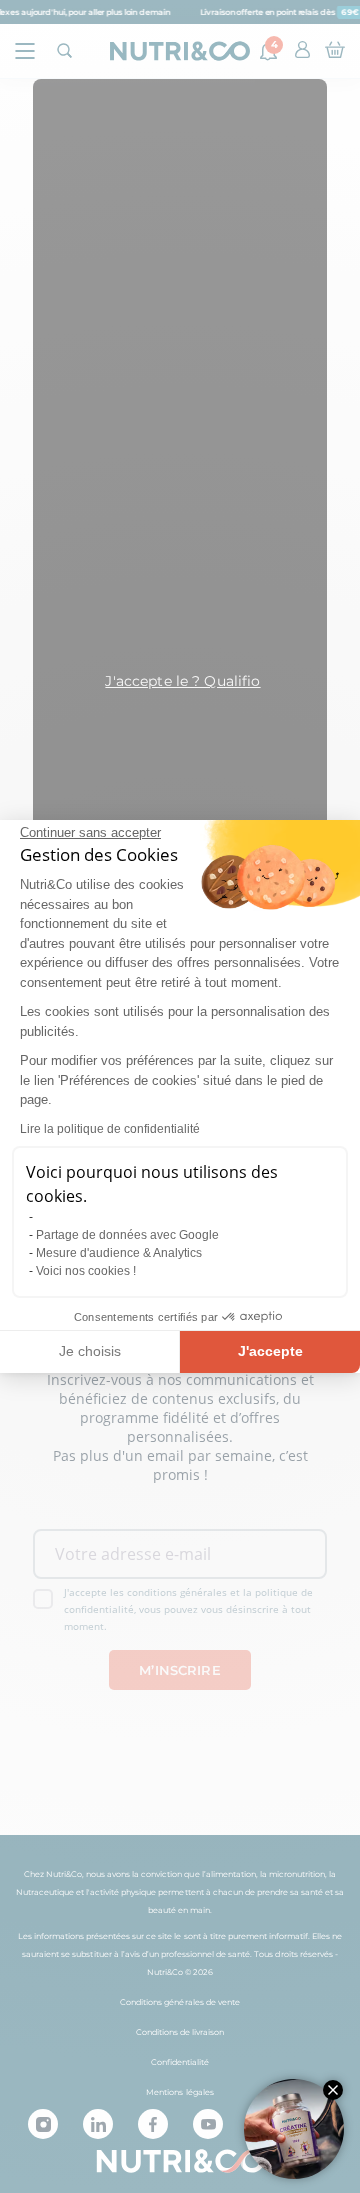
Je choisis (90, 1351)
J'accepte (270, 1351)
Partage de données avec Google (127, 1235)
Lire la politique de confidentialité (110, 1129)
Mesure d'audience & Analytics (119, 1253)
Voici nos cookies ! (86, 1271)
